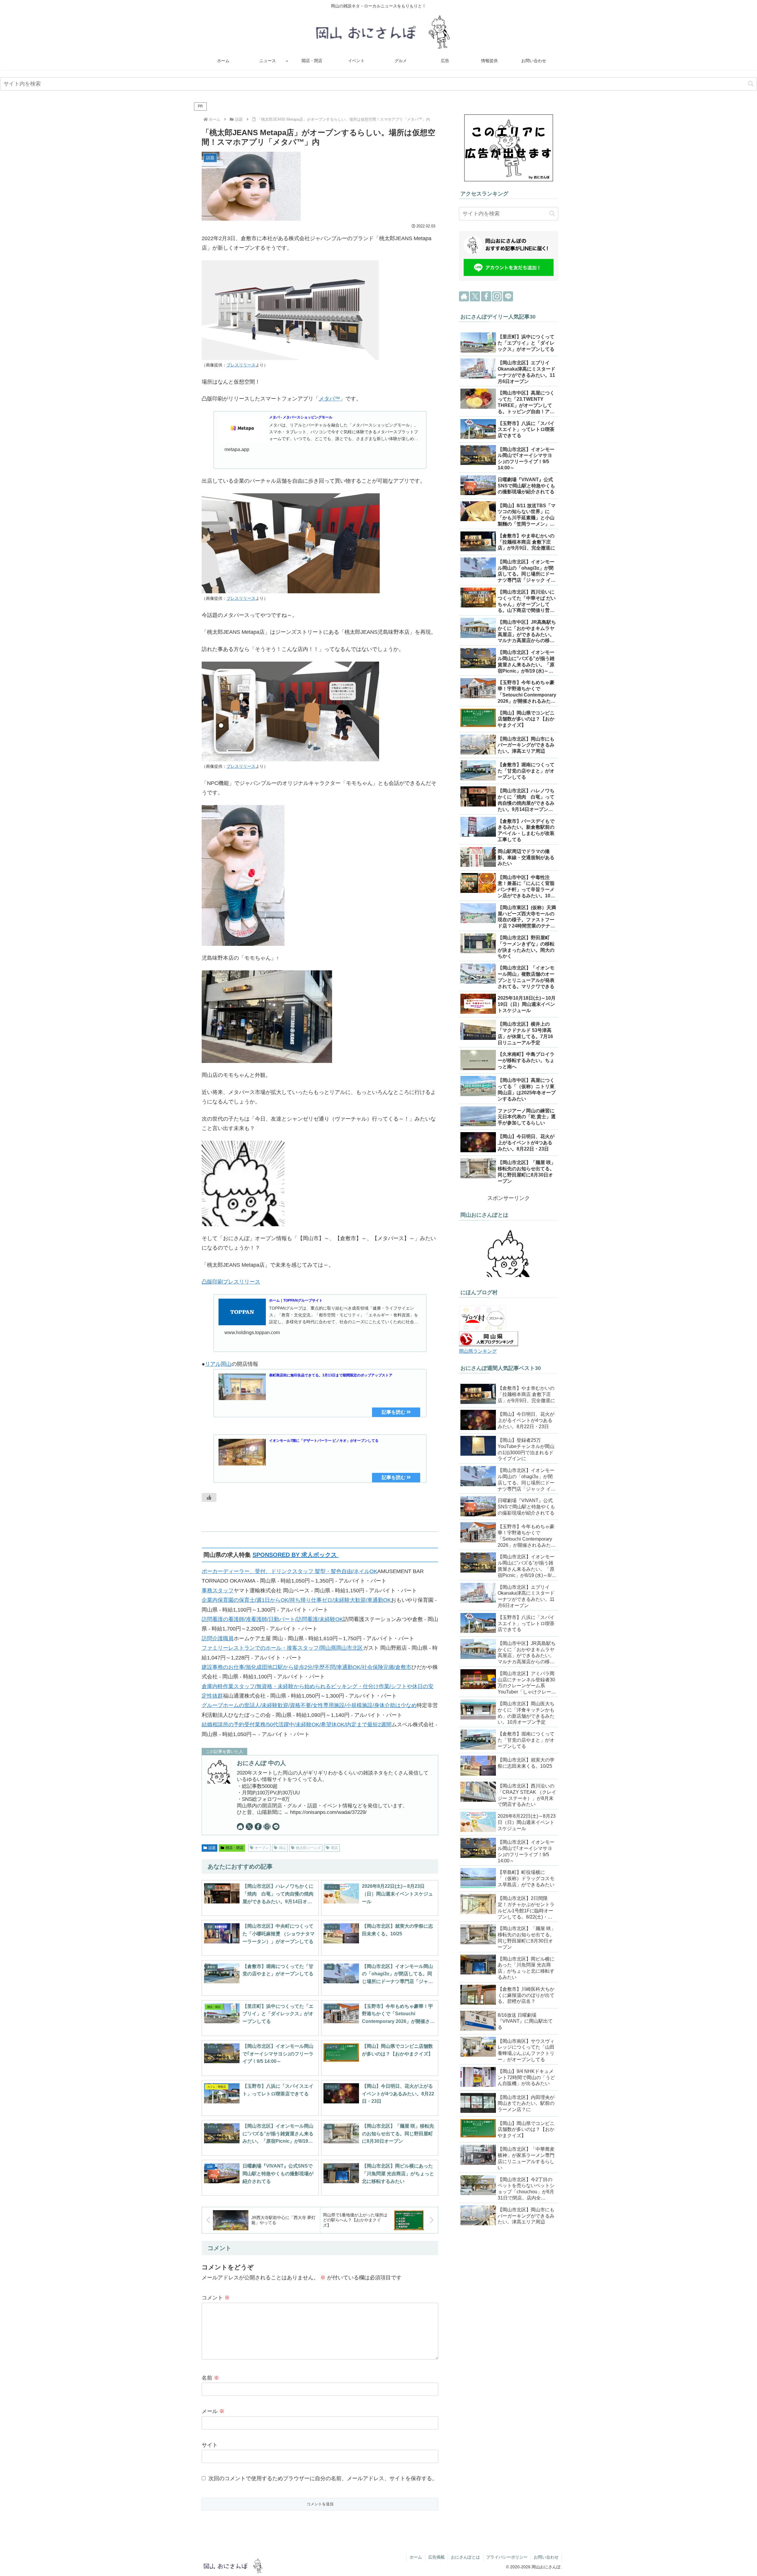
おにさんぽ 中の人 (261, 1763)
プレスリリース (241, 365)
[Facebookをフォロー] (258, 1827)
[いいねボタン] (209, 1497)
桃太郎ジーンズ (308, 1848)
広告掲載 (436, 2557)
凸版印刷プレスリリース (231, 1282)
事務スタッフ (218, 1591)
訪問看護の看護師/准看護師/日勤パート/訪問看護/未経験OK (272, 1619)
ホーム (416, 2557)
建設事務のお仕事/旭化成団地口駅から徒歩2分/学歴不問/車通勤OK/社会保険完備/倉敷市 (306, 1667)
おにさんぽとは (465, 2557)
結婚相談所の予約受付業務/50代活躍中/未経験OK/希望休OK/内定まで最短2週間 (297, 1725)
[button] (751, 84)
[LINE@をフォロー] (276, 1827)
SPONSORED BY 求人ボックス (296, 1555)
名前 (210, 2378)
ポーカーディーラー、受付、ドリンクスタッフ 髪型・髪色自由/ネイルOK (289, 1571)
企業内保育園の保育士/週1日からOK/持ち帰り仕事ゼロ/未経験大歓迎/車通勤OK (296, 1600)
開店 (334, 1848)
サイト (210, 2445)
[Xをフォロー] (249, 1827)
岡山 (282, 1848)
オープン (262, 1848)
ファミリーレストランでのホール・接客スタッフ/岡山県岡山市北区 (282, 1648)
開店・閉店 (234, 1848)
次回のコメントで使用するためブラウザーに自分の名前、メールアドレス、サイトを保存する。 (323, 2478)
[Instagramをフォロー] (267, 1827)
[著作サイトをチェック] (240, 1827)
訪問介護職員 (218, 1638)
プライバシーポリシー (507, 2557)
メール (213, 2411)
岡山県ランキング (478, 1351)
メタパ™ (329, 399)
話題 (212, 1848)
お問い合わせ (546, 2557)
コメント (216, 2298)
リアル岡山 (218, 1364)
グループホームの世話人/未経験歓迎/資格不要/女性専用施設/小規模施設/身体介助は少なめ (309, 1705)
